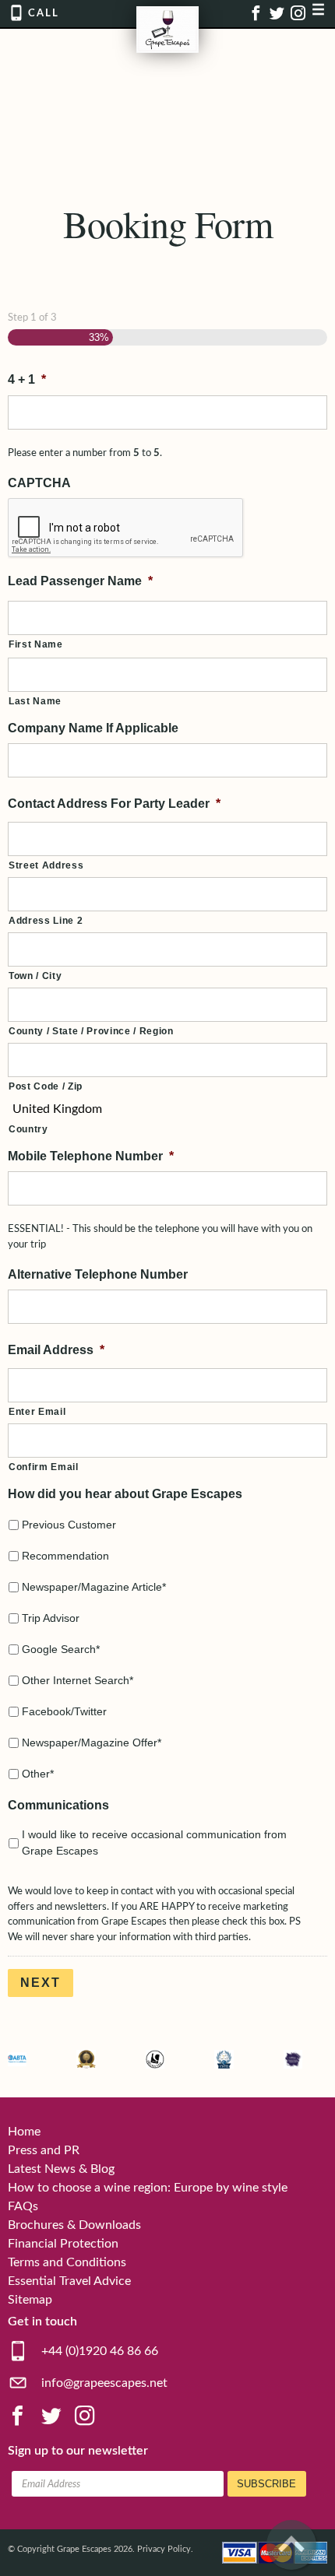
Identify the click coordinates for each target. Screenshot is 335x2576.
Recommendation (65, 1556)
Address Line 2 (46, 921)
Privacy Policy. (165, 2549)
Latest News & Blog (61, 2169)
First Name (36, 644)
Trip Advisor (51, 1618)
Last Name (35, 701)
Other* (38, 1774)
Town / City (35, 976)
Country (28, 1129)
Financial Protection (63, 2244)
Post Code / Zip (46, 1086)
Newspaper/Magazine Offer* (92, 1742)
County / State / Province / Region (91, 1031)
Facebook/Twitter (64, 1711)
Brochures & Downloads (74, 2225)
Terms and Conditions (67, 2262)
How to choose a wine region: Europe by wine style (148, 2188)
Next (41, 1983)
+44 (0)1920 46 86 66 (98, 2351)
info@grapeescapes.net (103, 2383)
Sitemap (30, 2300)
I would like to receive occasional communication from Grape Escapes (154, 1843)
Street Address (46, 865)
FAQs (23, 2206)
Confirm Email (44, 1467)
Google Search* (61, 1649)
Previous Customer (69, 1525)
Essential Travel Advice (69, 2281)
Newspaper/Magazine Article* (94, 1587)
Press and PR (44, 2150)
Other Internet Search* (78, 1680)
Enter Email (37, 1412)
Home (24, 2132)
